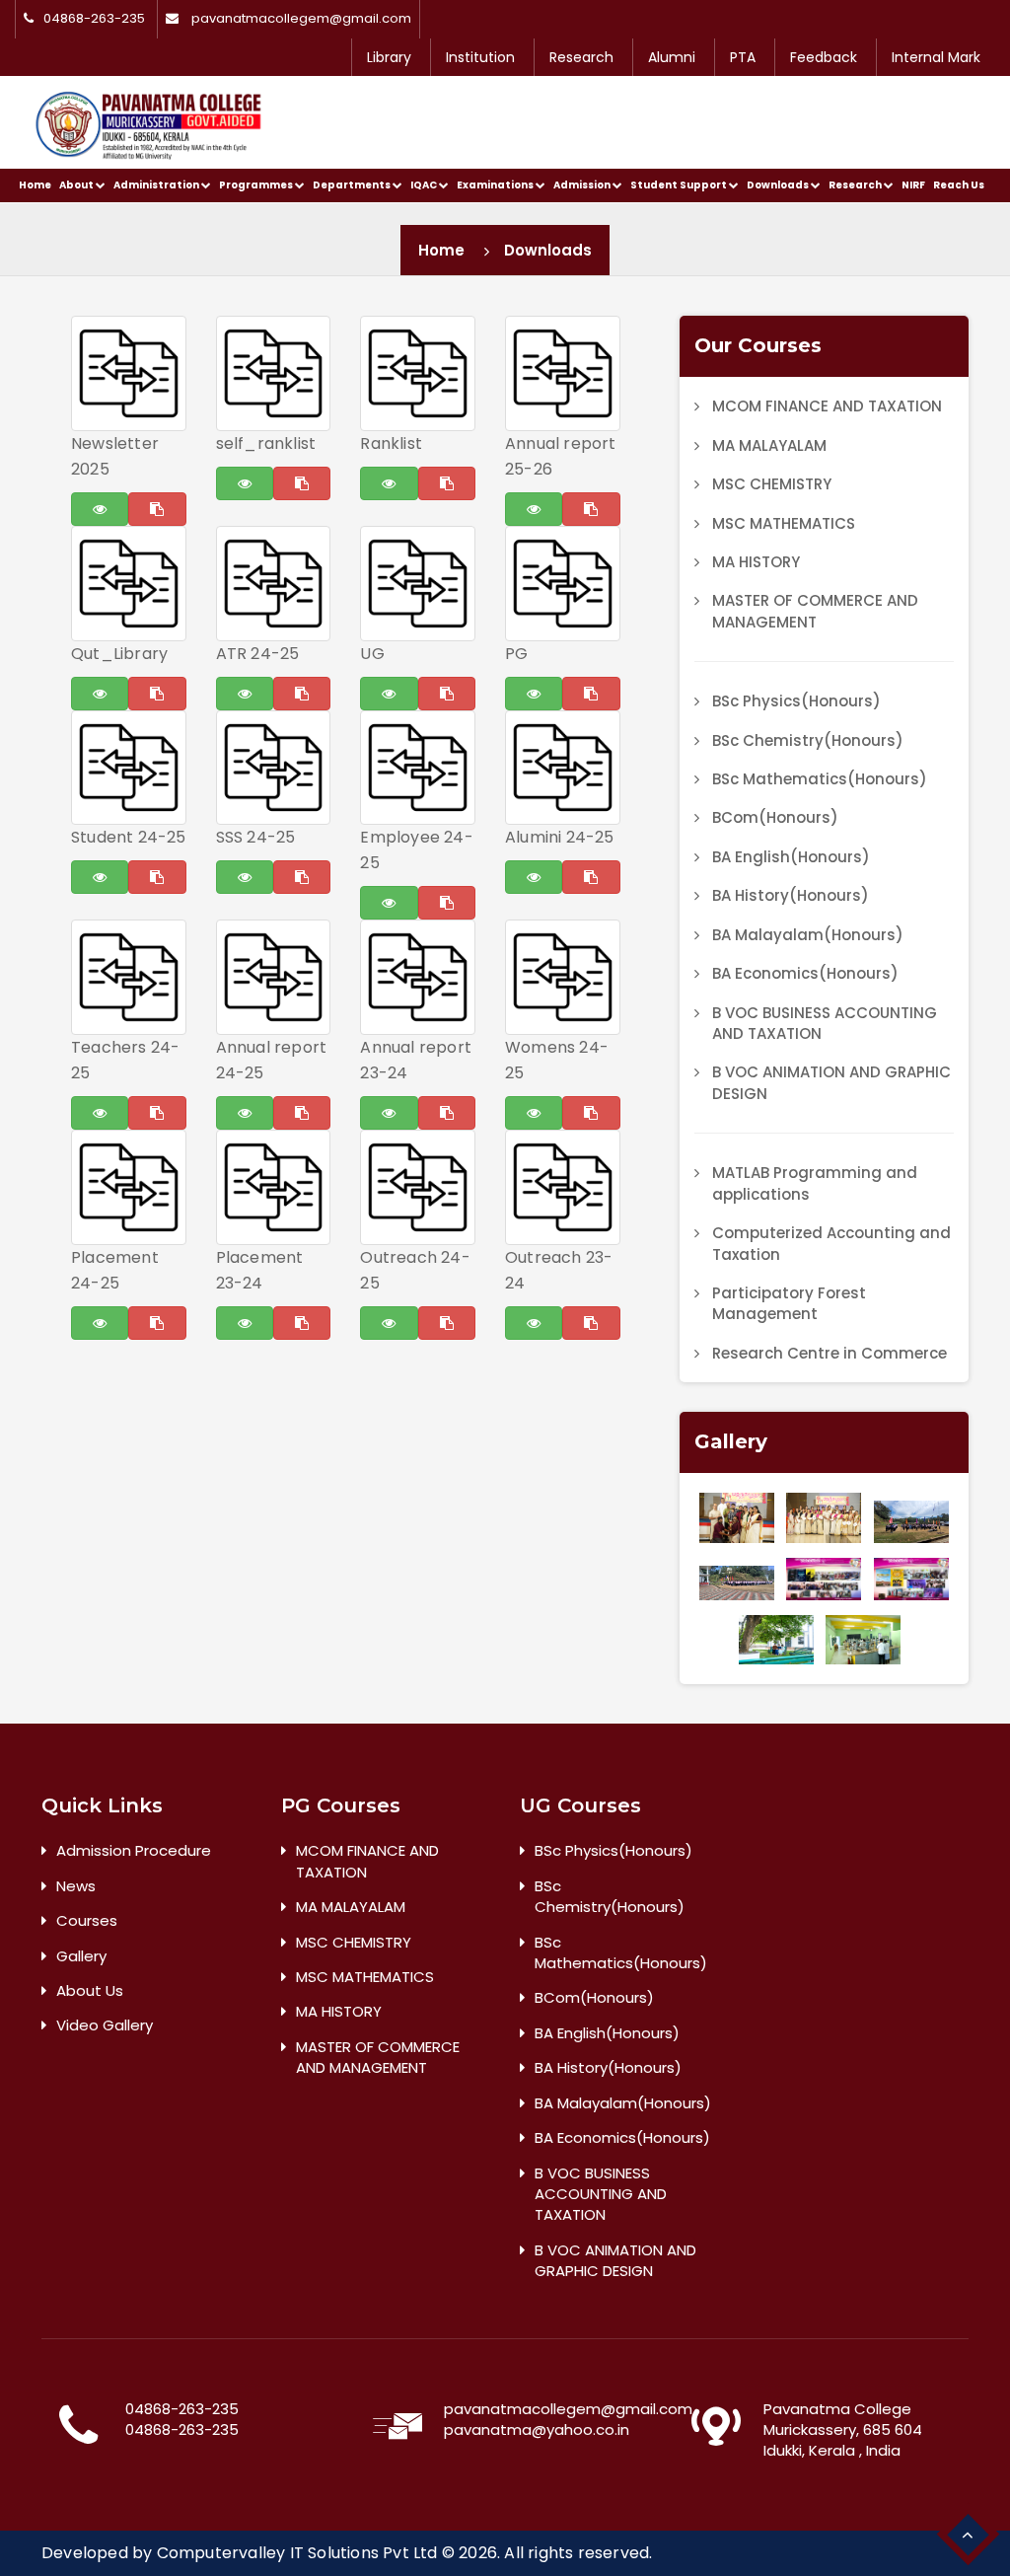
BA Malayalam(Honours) (808, 935)
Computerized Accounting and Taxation (831, 1243)
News (76, 1886)
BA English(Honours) (791, 857)
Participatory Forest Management (789, 1303)
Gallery (81, 1956)
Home (35, 185)
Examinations (496, 185)
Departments (353, 185)
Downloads (779, 185)
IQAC (425, 185)
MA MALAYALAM (769, 445)
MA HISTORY (756, 562)
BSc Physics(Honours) (796, 701)
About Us (90, 1990)
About (77, 185)
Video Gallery (105, 2025)
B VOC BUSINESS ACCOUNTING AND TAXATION (825, 1023)
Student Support (680, 185)
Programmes (257, 185)
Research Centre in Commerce (830, 1353)
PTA (743, 57)
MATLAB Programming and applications (815, 1183)
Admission (583, 185)
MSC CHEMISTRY (772, 484)
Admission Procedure (134, 1850)
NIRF (913, 185)
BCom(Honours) (775, 817)
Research (581, 57)
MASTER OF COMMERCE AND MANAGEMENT (815, 611)
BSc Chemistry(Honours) (808, 740)
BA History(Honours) (791, 895)
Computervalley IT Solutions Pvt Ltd (297, 2553)
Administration (157, 185)
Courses (87, 1920)
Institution (480, 57)
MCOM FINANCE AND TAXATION (827, 406)
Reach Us (959, 185)
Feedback (824, 57)
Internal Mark (936, 57)
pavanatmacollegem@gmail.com (301, 19)
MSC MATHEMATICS (784, 523)
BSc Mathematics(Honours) (820, 779)
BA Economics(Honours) (805, 973)
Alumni (672, 57)
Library (389, 57)
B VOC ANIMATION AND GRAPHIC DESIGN (831, 1082)
